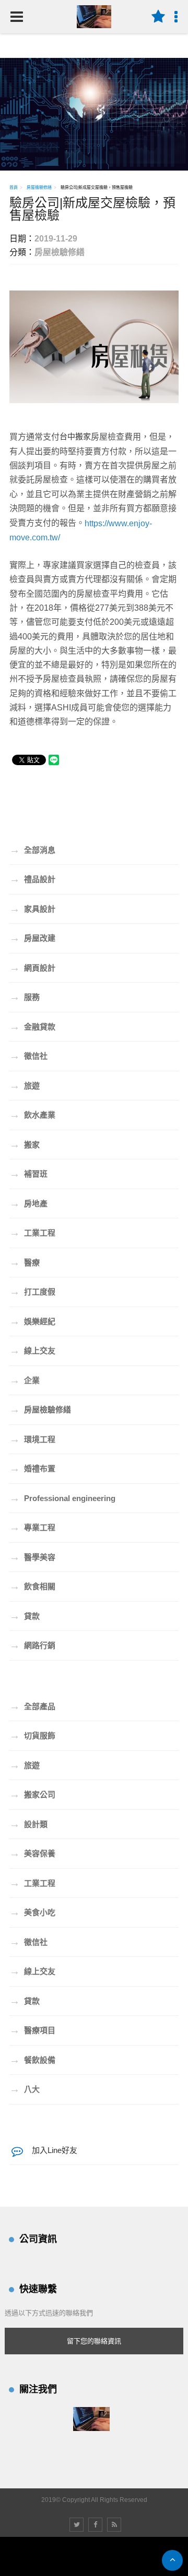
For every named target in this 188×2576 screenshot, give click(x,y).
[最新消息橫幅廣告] (94, 113)
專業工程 (32, 1527)
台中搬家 (75, 436)
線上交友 (32, 1350)
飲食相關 (32, 1586)
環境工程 (32, 1439)
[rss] (114, 2525)
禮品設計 (32, 879)
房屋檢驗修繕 (39, 188)
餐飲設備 (32, 2060)
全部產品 (32, 1706)
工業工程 (32, 1232)
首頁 (14, 188)
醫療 (25, 1262)
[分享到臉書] (95, 2525)
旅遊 (25, 1085)
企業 (25, 1380)
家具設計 (32, 909)
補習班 (28, 1174)
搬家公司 (32, 1794)
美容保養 (32, 1853)
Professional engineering (62, 1498)
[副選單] (158, 17)
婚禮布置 (32, 1468)
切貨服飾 (32, 1735)
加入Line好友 (55, 2150)
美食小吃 (32, 1912)
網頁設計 (32, 967)
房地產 (28, 1203)
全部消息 (32, 850)
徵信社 (28, 1056)
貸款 (25, 1616)
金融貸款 (32, 1026)
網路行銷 (32, 1645)
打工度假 (32, 1291)
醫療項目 (32, 2030)
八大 (25, 2089)
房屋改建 (32, 938)
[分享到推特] (77, 2525)
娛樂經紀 (32, 1321)
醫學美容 (32, 1557)
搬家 (25, 1144)
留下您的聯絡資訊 (94, 2341)
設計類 (28, 1824)
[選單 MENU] (17, 17)
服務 (25, 997)
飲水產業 (32, 1115)
